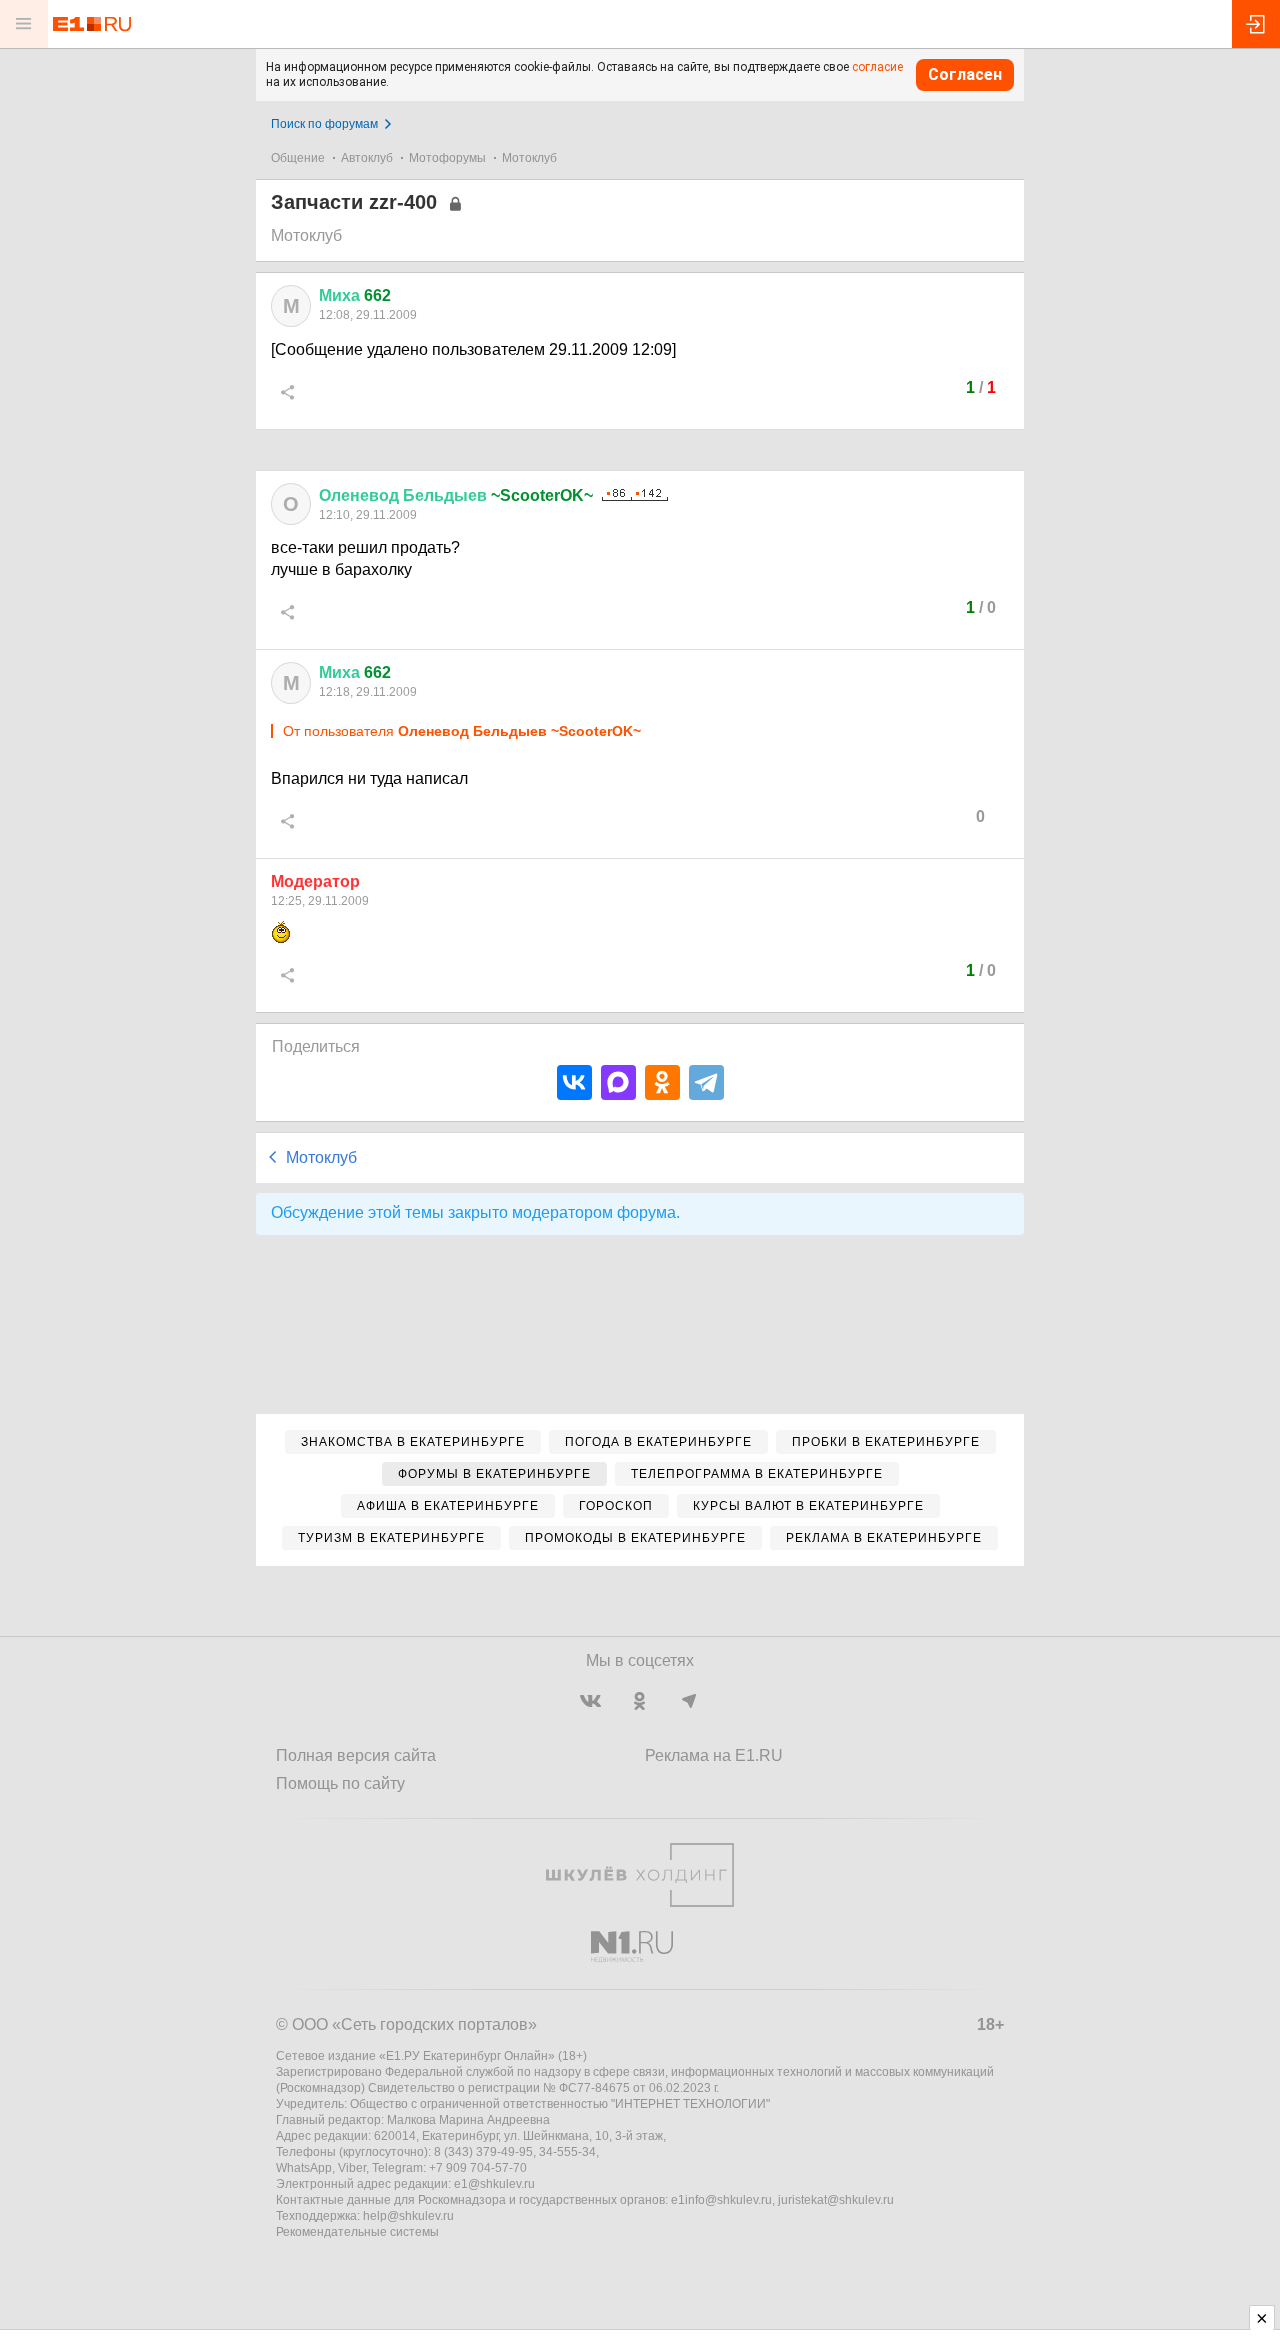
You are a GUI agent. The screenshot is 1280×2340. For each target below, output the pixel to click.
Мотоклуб (529, 158)
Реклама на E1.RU (714, 1755)
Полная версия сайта (356, 1755)
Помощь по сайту (340, 1783)
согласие (877, 67)
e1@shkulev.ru (494, 2184)
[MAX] (618, 1082)
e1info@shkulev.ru (721, 2200)
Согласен (965, 74)
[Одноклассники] (662, 1082)
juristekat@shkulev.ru (836, 2200)
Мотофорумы (447, 158)
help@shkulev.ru (408, 2216)
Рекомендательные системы (357, 2232)
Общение (298, 158)
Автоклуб (367, 158)
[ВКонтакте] (574, 1082)
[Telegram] (706, 1082)
